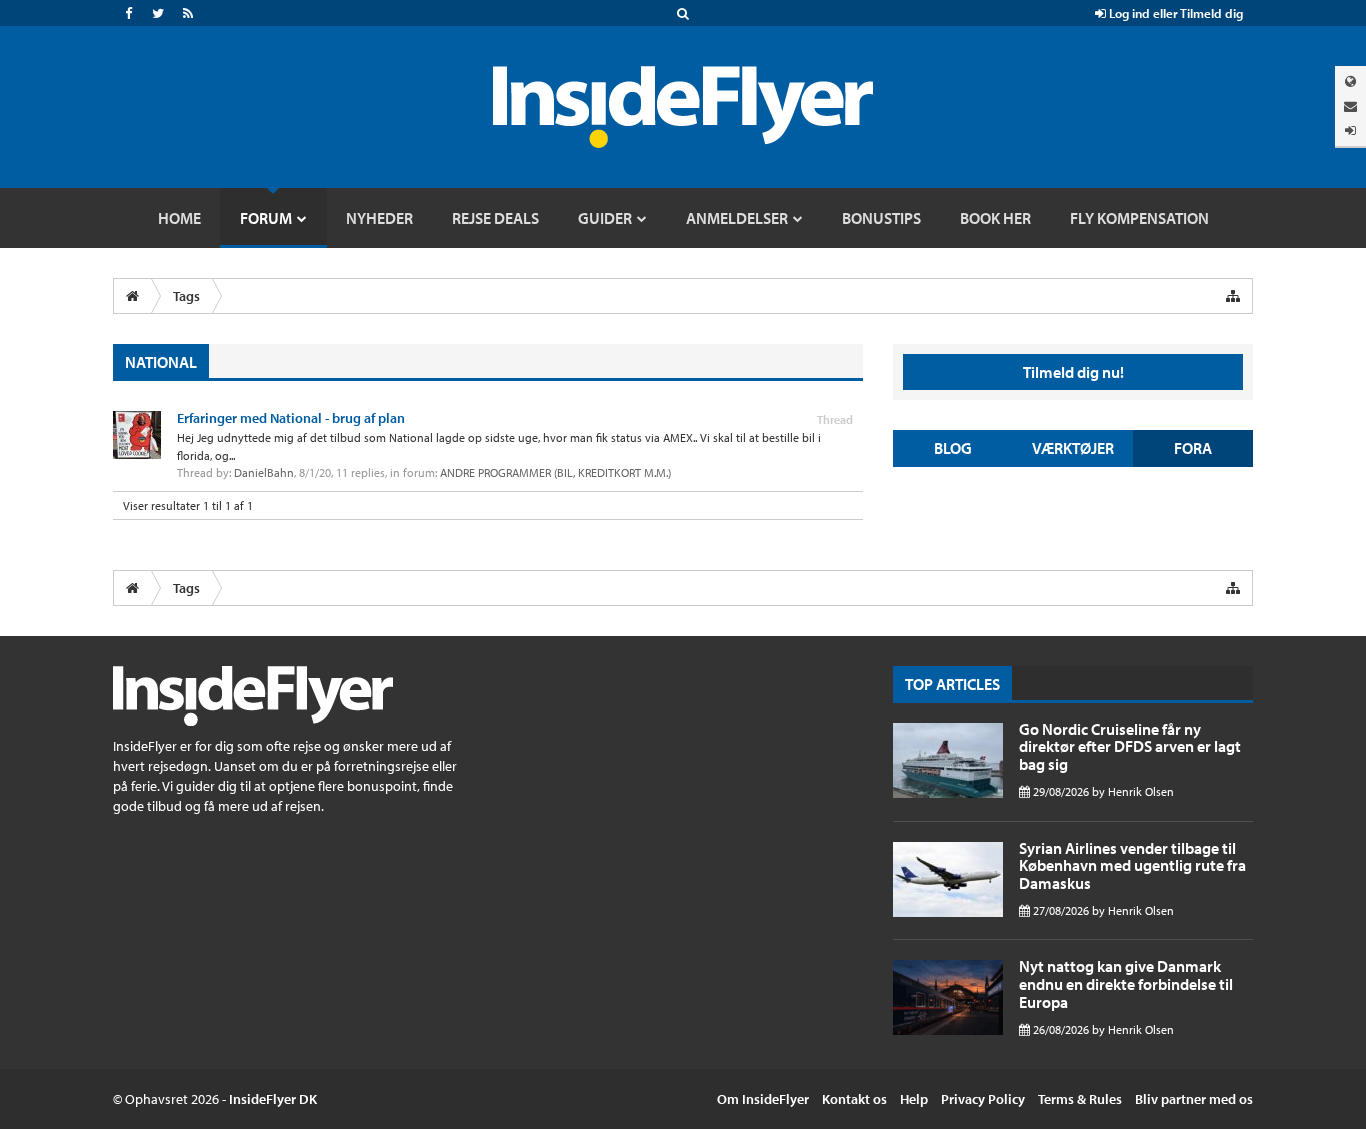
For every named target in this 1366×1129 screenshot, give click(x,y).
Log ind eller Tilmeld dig (1174, 13)
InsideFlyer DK (273, 1099)
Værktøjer (1073, 448)
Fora (1193, 448)
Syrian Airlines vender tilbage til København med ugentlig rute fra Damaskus (1132, 865)
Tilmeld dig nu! (1073, 372)
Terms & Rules (1080, 1099)
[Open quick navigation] (1233, 296)
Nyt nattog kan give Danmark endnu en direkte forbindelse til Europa (1126, 983)
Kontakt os (854, 1099)
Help (914, 1099)
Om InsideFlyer (763, 1099)
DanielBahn (264, 472)
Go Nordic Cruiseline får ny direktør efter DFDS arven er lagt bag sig (1130, 746)
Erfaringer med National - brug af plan (291, 418)
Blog (953, 448)
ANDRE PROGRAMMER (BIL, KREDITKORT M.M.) (555, 472)
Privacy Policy (983, 1099)
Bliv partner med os (1194, 1099)
